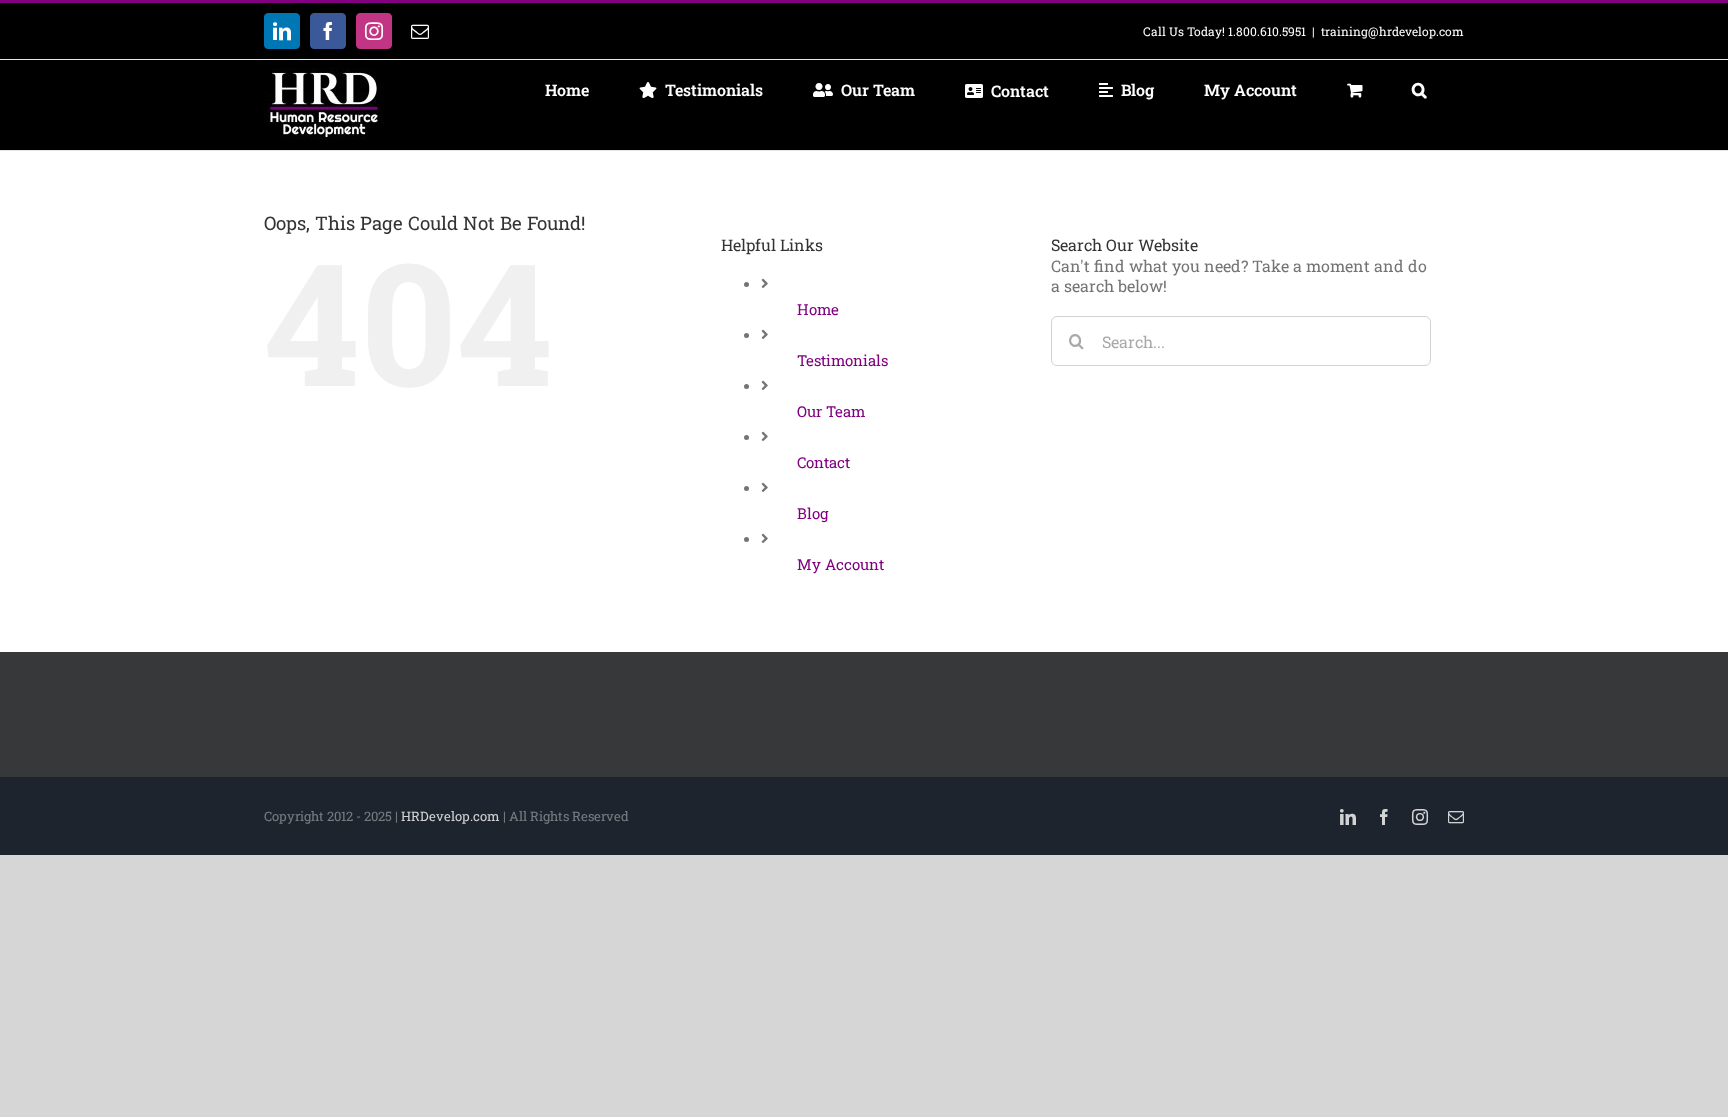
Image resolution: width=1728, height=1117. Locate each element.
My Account (840, 564)
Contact (823, 462)
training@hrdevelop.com (1392, 31)
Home (818, 309)
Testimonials (842, 360)
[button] (1419, 90)
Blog (812, 513)
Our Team (831, 411)
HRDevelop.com (450, 816)
